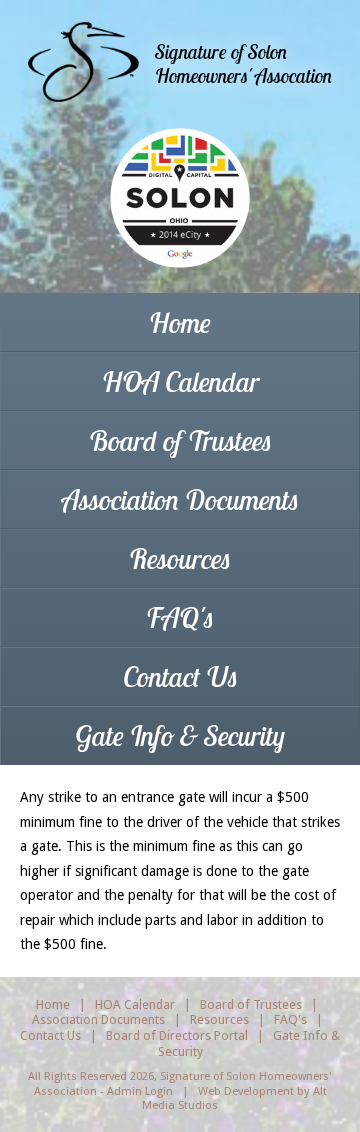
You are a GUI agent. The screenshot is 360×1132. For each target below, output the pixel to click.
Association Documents (180, 499)
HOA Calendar (180, 381)
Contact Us (180, 676)
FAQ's (180, 617)
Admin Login (140, 1091)
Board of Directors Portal (177, 1035)
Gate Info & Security (180, 735)
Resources (180, 558)
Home (180, 322)
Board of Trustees (180, 440)
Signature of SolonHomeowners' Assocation (243, 63)
